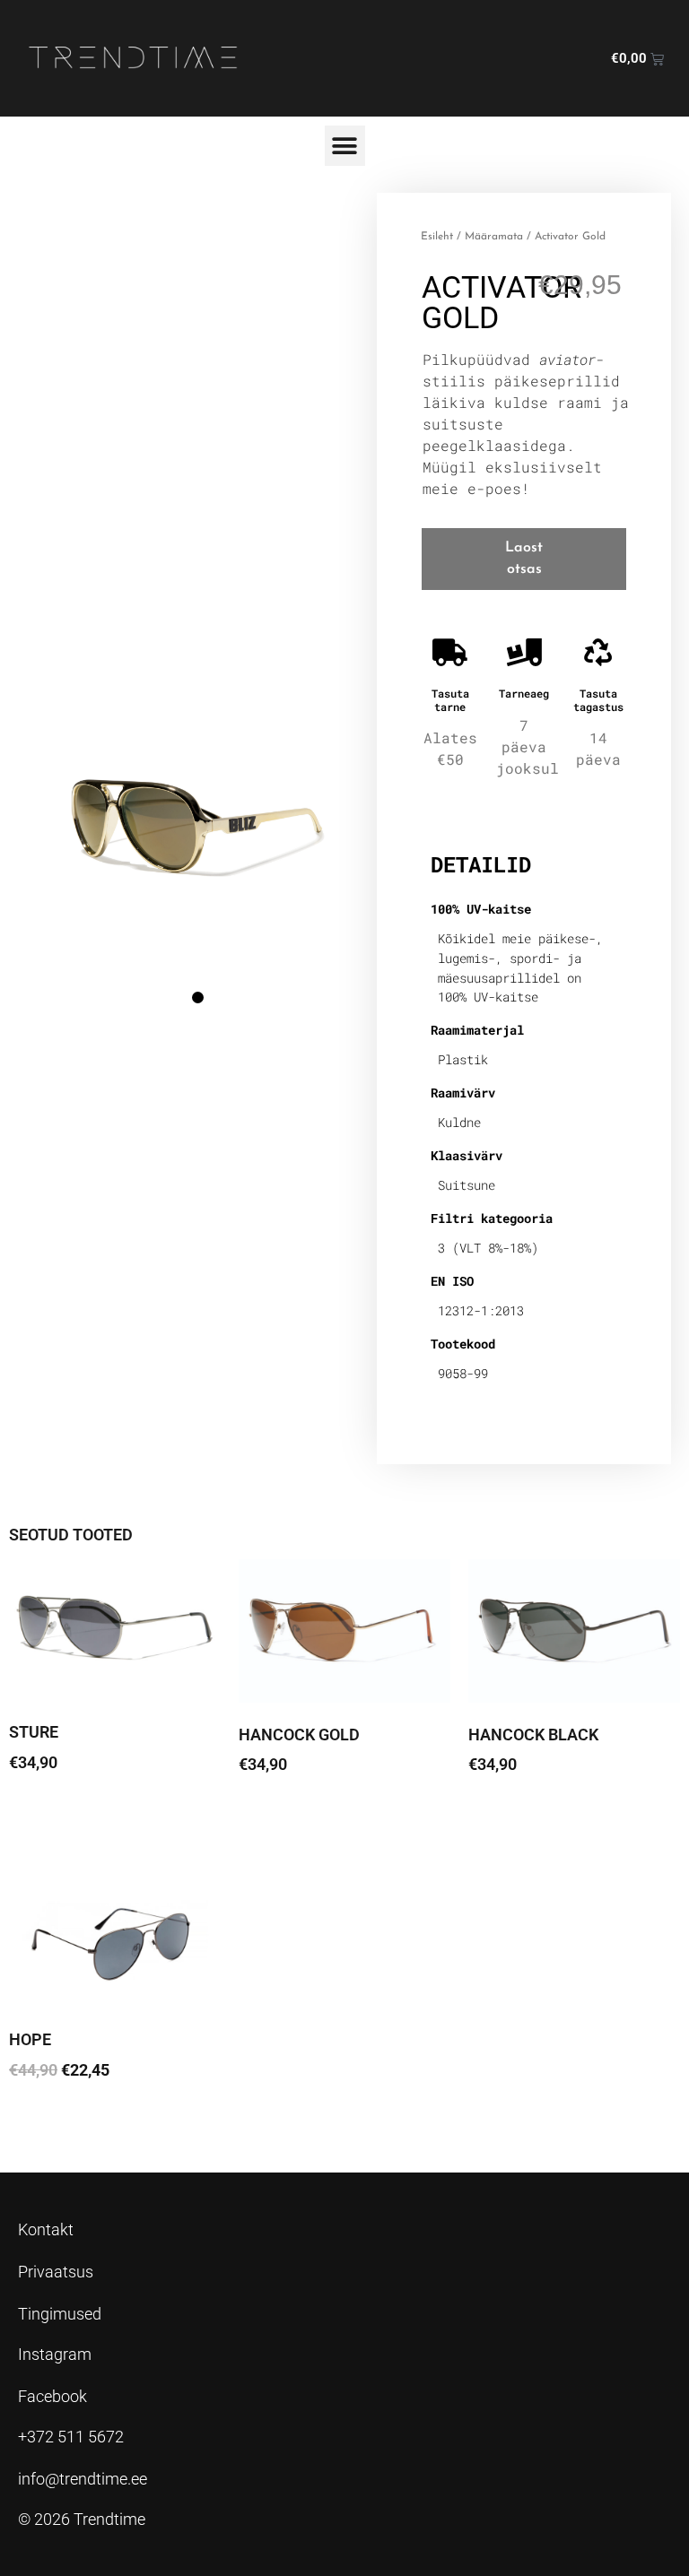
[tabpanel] (198, 810)
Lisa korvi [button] (54, 2120)
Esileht (437, 237)
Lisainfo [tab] (477, 807)
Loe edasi (55, 1813)
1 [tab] (198, 997)
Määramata (494, 237)
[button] (345, 146)
